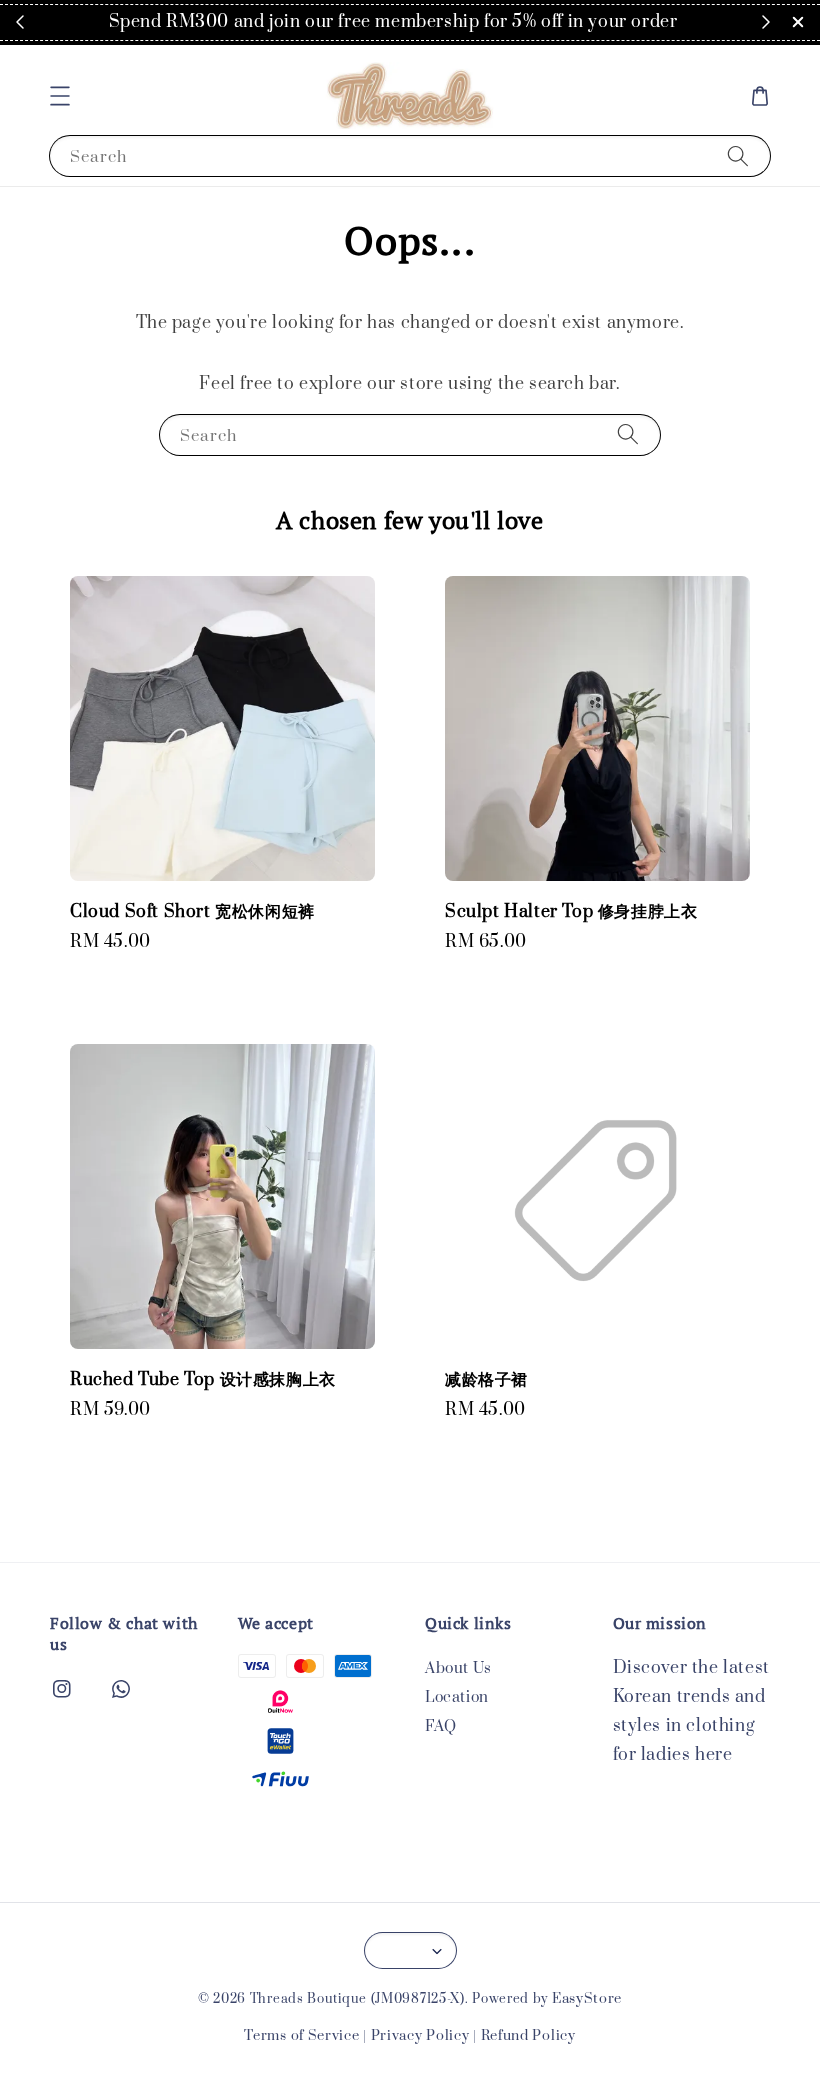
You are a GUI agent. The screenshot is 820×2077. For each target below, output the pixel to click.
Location (457, 1697)
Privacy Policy (420, 2036)
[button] (60, 96)
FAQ (441, 1726)
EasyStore (587, 1999)
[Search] (738, 155)
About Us (458, 1669)
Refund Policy (528, 2036)
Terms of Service (301, 2036)
